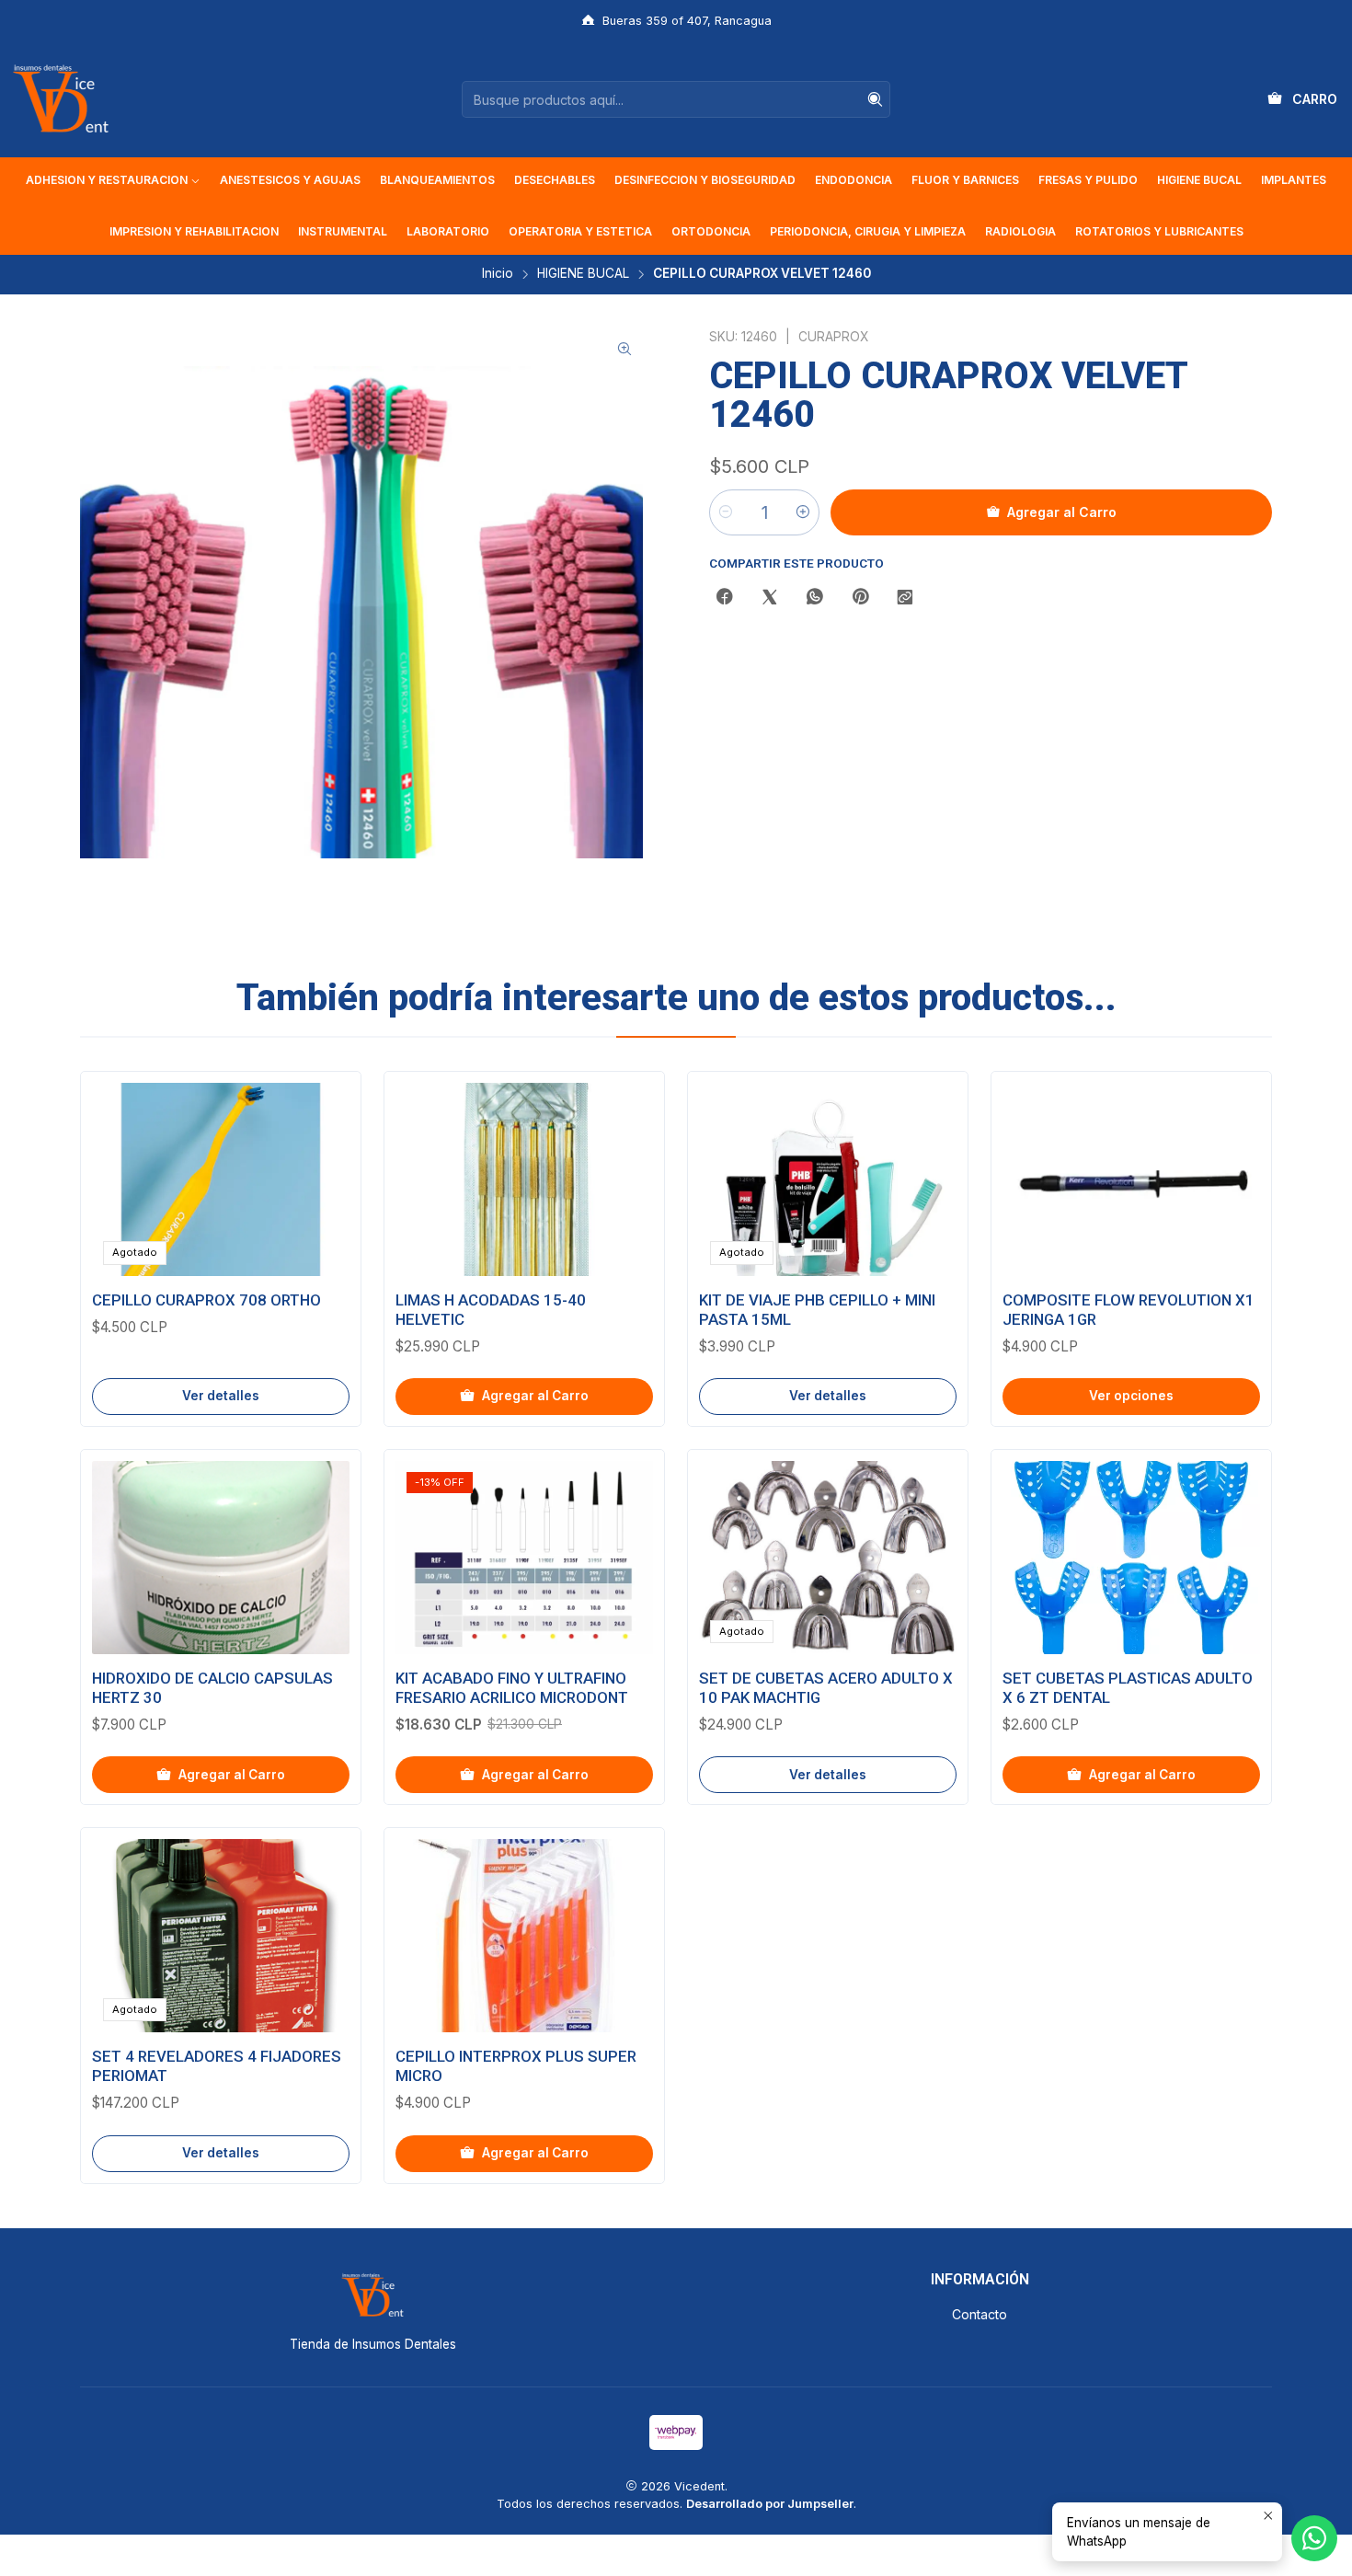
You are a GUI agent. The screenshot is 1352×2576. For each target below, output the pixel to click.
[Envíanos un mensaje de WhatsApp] (1314, 2538)
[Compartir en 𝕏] (770, 598)
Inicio (498, 274)
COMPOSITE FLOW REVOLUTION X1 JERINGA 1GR (1129, 1310)
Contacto (980, 2314)
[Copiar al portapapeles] (905, 598)
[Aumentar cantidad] (803, 512)
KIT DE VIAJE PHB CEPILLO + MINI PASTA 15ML (817, 1310)
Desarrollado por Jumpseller (770, 2504)
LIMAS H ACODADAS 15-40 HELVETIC (491, 1310)
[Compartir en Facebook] (725, 598)
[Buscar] (875, 99)
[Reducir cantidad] (726, 512)
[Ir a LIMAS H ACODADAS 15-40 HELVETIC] (524, 1179)
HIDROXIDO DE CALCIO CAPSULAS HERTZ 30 (212, 1688)
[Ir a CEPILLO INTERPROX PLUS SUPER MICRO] (524, 1936)
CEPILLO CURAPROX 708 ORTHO (206, 1300)
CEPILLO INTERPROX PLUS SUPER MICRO (516, 2066)
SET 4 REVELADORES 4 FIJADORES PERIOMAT (217, 2066)
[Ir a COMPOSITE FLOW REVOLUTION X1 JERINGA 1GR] (1131, 1179)
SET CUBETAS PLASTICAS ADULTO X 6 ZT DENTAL (1128, 1688)
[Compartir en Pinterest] (860, 598)
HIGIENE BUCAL (583, 274)
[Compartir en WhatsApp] (815, 598)
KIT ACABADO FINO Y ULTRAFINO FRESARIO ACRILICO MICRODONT (512, 1688)
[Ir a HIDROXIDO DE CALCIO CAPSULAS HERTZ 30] (221, 1558)
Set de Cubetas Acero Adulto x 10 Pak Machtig (826, 1688)
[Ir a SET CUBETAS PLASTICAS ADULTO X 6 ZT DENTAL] (1131, 1558)
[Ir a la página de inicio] (61, 99)
